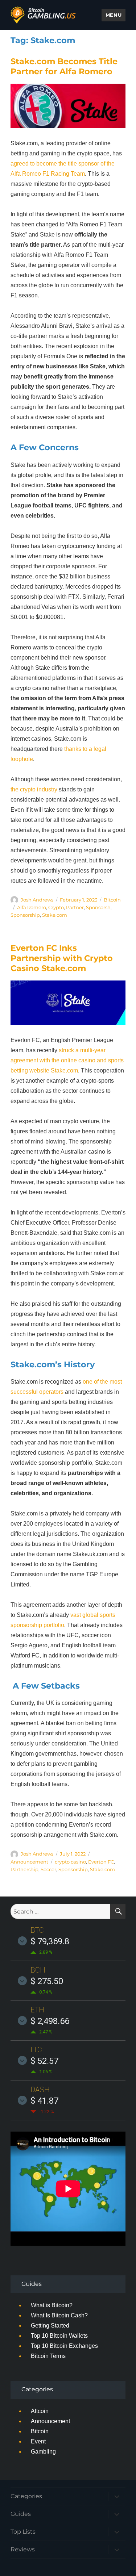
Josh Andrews (37, 900)
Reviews (23, 2549)
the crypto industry (34, 789)
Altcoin (40, 2411)
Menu (114, 15)
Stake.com (55, 915)
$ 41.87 (44, 2101)
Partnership (24, 1869)
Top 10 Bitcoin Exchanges (64, 2346)
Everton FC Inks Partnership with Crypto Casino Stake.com (62, 958)
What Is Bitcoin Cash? (59, 2315)
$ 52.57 (44, 2061)
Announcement (29, 1862)
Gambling (43, 2452)
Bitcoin (112, 900)
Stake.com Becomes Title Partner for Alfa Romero (64, 66)
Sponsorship (25, 915)
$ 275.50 (47, 1981)
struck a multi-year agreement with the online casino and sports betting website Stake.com (67, 1060)
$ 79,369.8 (50, 1941)
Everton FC (101, 1862)
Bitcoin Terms (48, 2356)
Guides (21, 2514)
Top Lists (23, 2532)
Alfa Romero (32, 907)
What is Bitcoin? (52, 2305)
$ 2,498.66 (50, 2021)
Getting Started (50, 2326)
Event (38, 2441)
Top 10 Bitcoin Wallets (59, 2336)
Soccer (48, 1869)
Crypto (56, 907)
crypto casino (70, 1862)
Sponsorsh (98, 907)
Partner (75, 907)
